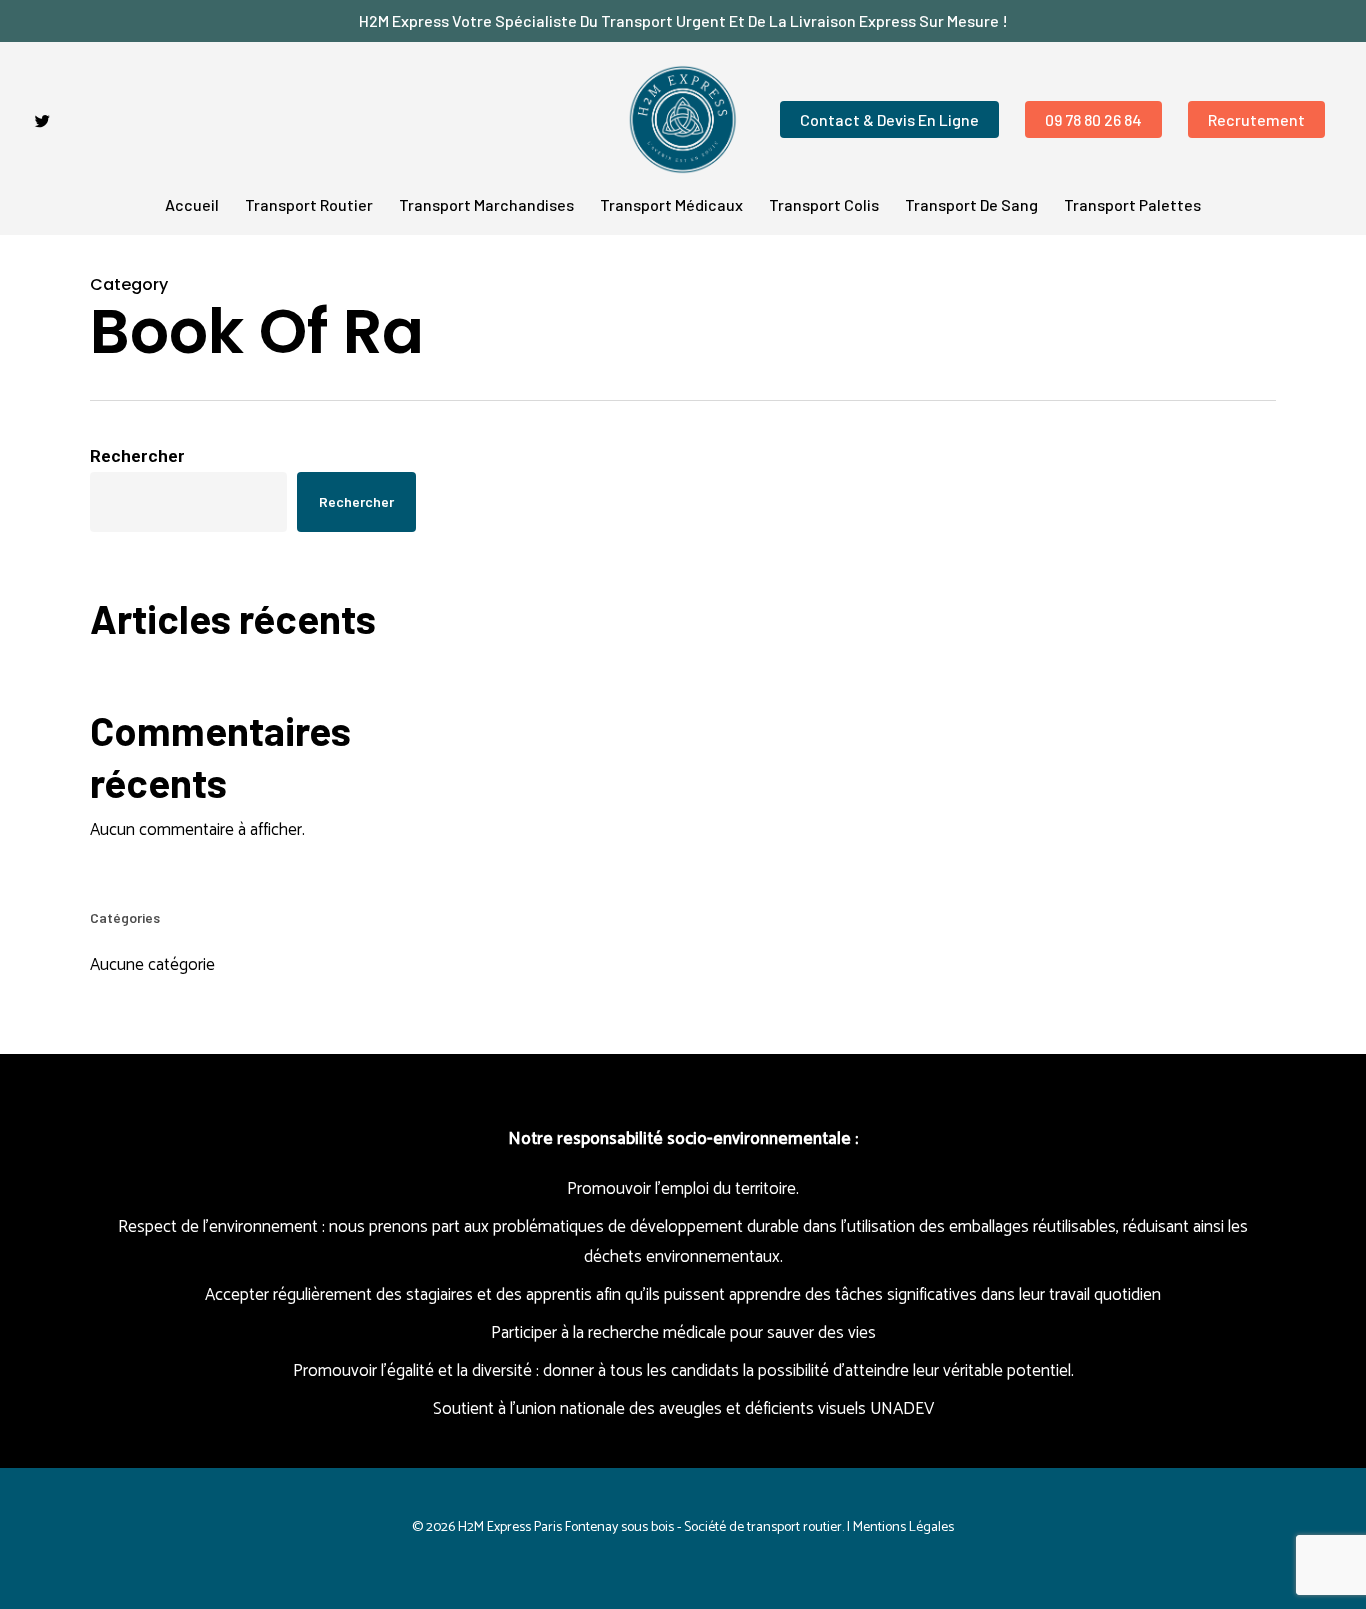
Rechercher (137, 456)
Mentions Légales (903, 1527)
